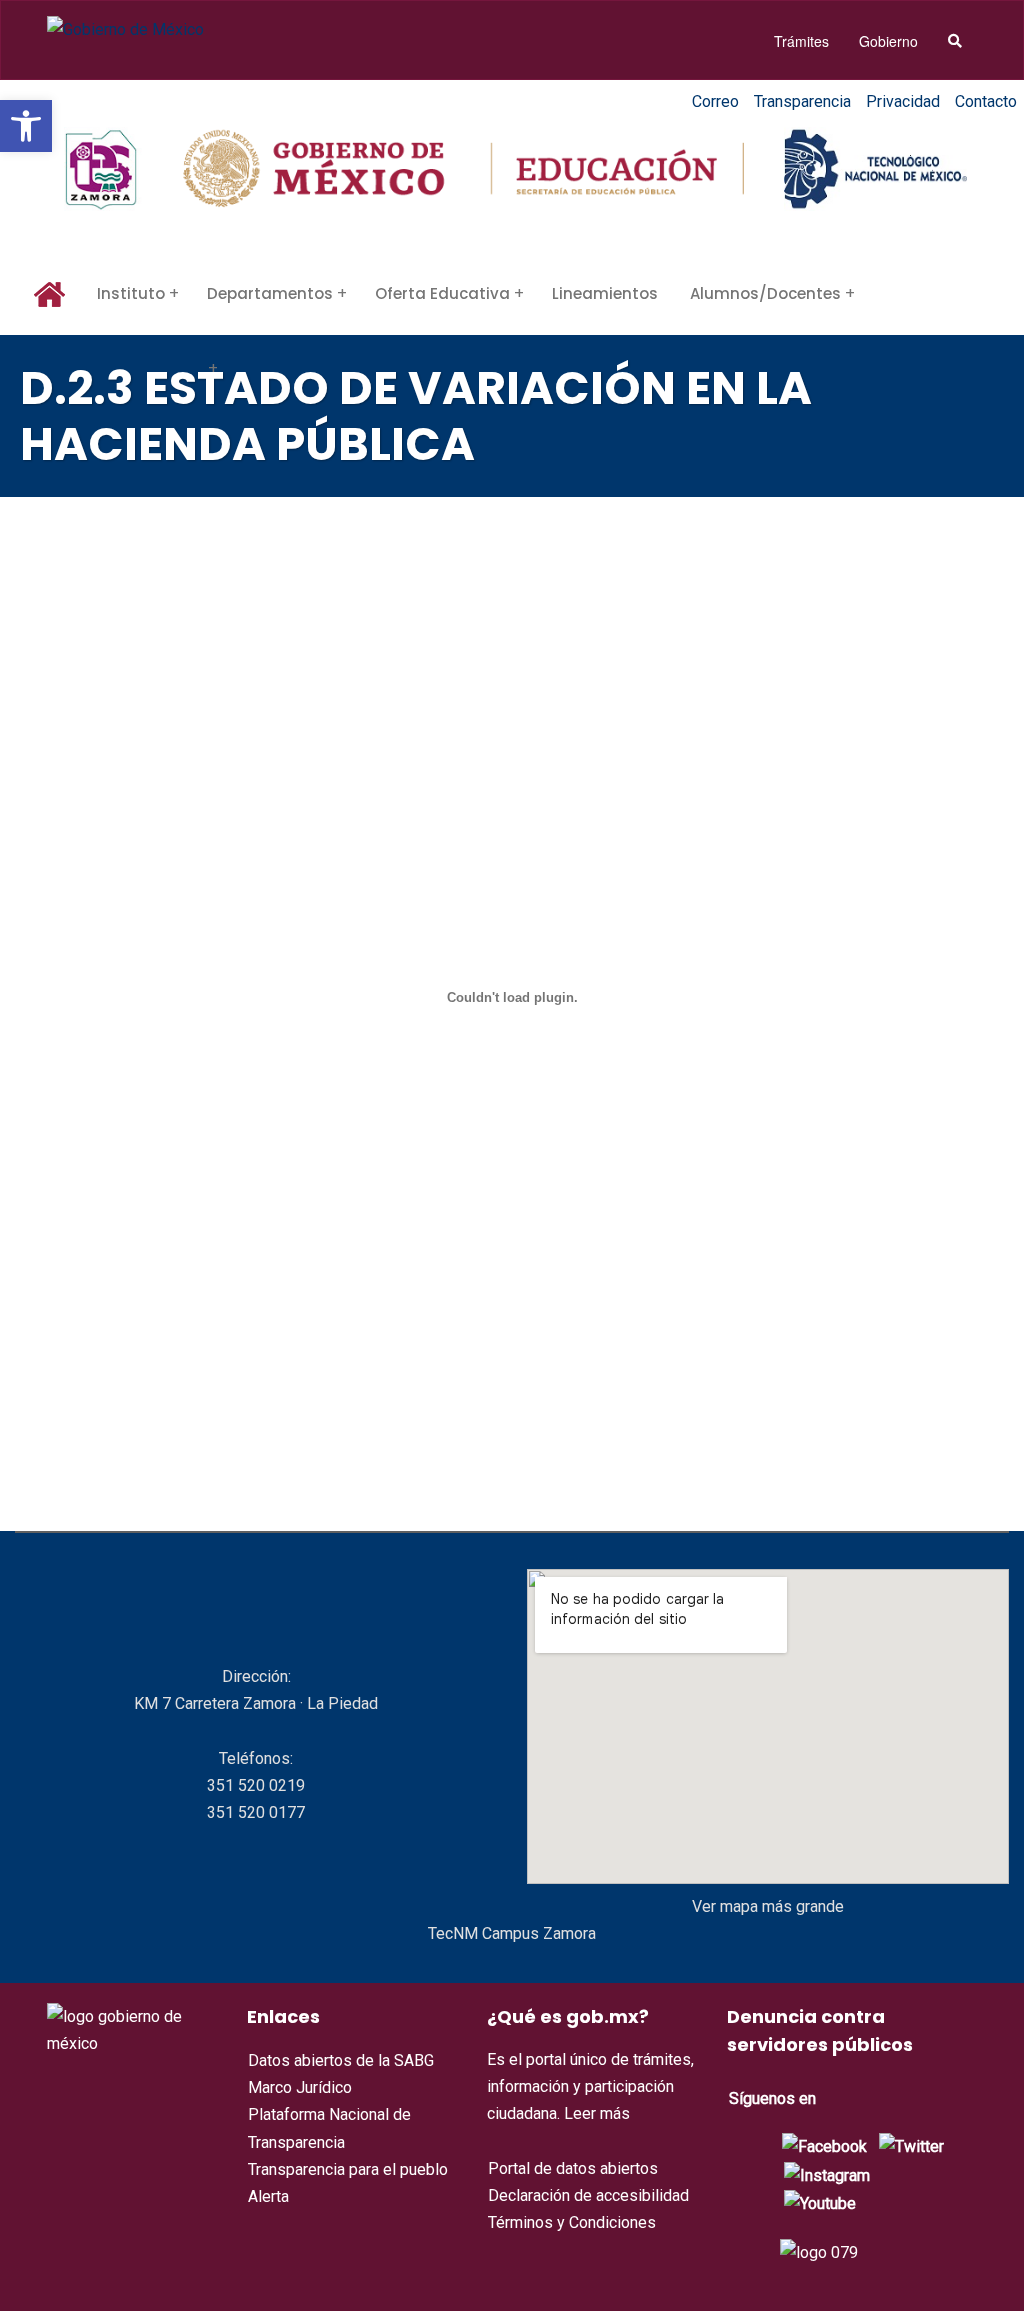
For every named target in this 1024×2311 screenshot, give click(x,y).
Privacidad (903, 101)
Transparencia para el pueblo (348, 2169)
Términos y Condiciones (572, 2222)
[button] (26, 126)
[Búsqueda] (955, 41)
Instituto (131, 293)
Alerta (268, 2196)
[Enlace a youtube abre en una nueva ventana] (820, 2202)
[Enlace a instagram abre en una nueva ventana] (827, 2174)
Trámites (801, 41)
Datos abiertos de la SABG (341, 2060)
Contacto (986, 101)
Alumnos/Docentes (765, 293)
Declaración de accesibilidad (588, 2195)
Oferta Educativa (442, 293)
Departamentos (270, 293)
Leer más (597, 2113)
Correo (715, 101)
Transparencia (802, 101)
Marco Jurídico (300, 2087)
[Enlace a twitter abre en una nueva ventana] (911, 2145)
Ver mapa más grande (768, 1906)
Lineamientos (605, 293)
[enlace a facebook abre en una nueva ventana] (824, 2145)
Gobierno (888, 41)
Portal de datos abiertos (573, 2168)
